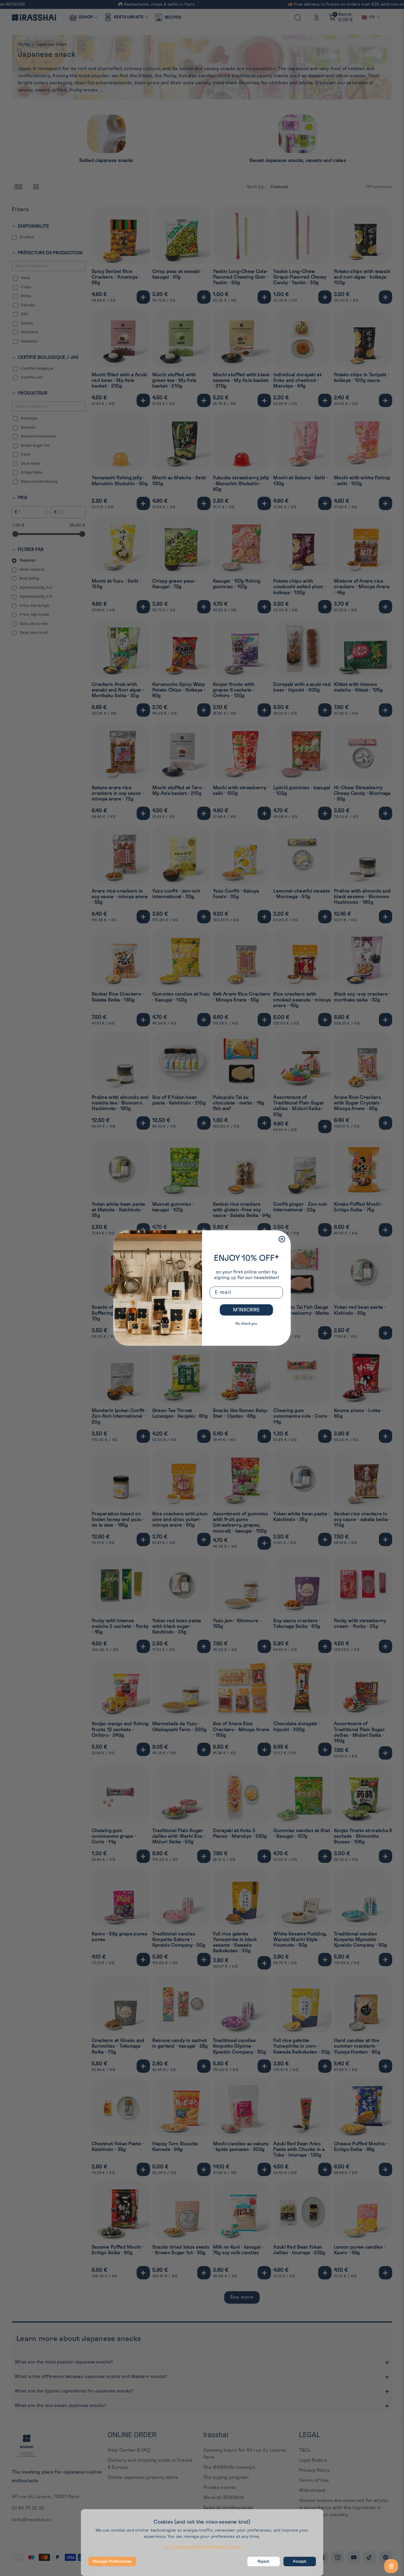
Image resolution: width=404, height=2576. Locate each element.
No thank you (246, 1324)
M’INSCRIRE (246, 1310)
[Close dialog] (282, 1239)
